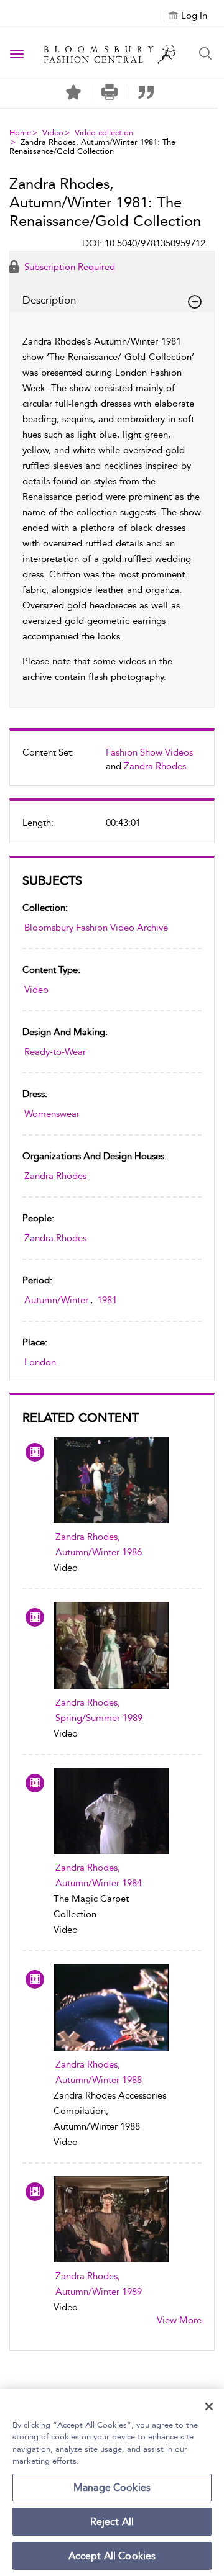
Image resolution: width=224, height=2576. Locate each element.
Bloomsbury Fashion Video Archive (96, 928)
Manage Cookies (112, 2488)
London (40, 1362)
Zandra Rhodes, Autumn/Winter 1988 (99, 2072)
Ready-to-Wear (55, 1052)
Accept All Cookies (112, 2556)
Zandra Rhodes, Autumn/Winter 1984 (99, 1875)
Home (20, 133)
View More (179, 2320)
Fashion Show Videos (149, 752)
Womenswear (52, 1114)
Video (53, 133)
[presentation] (111, 1480)
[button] (110, 92)
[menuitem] (112, 764)
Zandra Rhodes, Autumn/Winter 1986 (99, 1544)
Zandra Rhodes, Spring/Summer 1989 (99, 1710)
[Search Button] (205, 53)
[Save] (73, 93)
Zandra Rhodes (155, 766)
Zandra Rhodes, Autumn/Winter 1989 (99, 2284)
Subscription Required (68, 267)
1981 (107, 1300)
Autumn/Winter (56, 1300)
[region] (112, 2483)
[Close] (209, 2407)
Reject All (112, 2522)
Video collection (104, 133)
